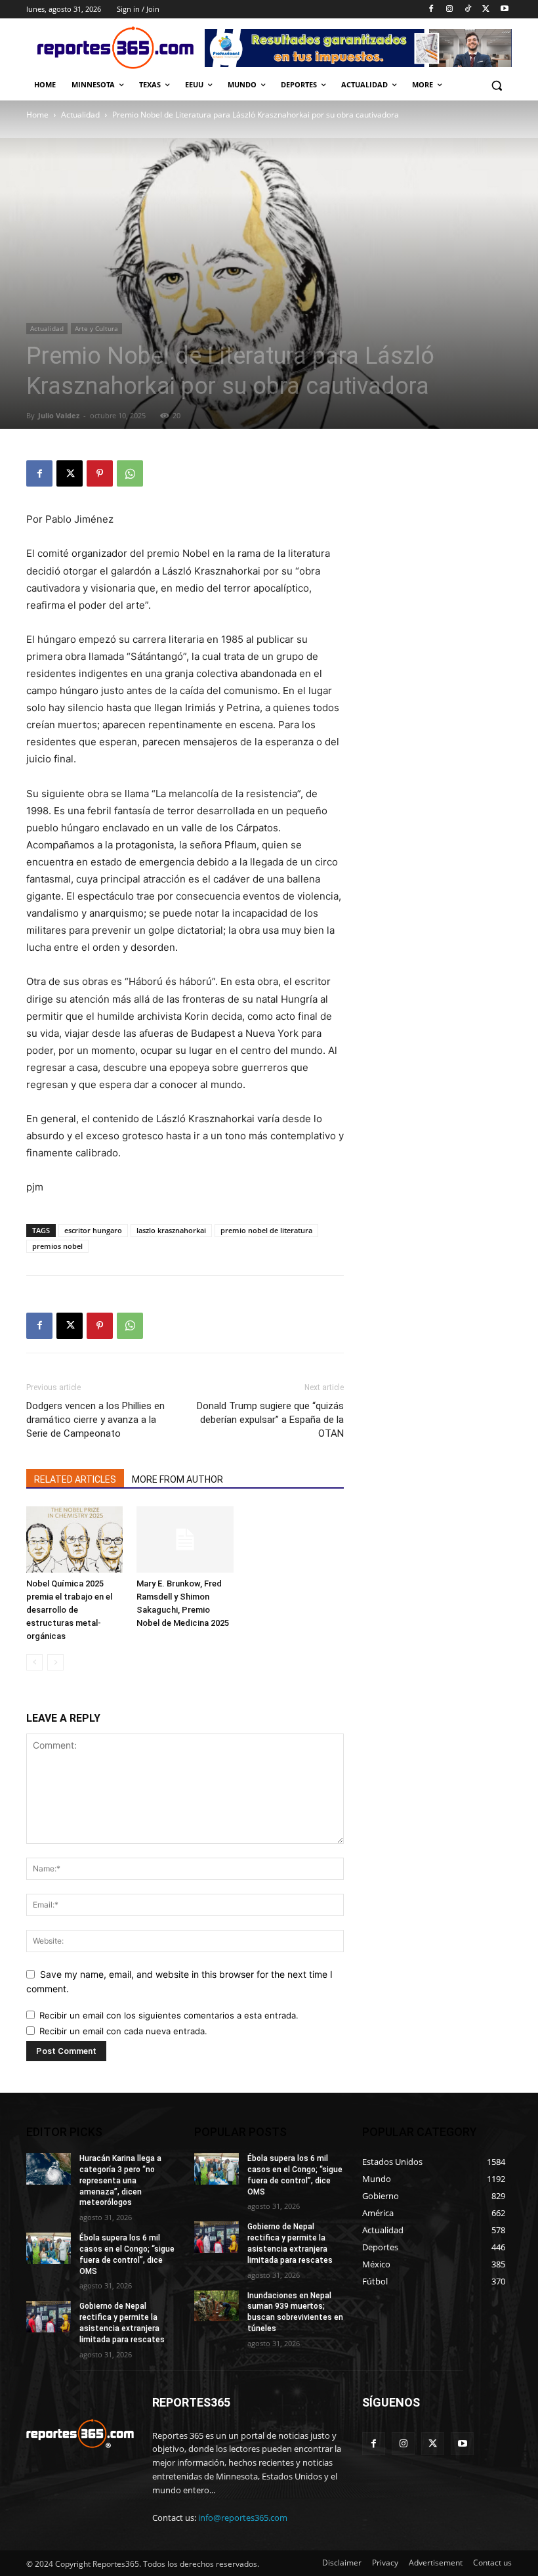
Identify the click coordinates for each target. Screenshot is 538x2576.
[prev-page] (34, 1662)
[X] (486, 10)
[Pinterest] (100, 473)
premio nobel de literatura (266, 1230)
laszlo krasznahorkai (171, 1230)
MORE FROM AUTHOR (177, 1479)
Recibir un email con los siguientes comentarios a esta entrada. (169, 2015)
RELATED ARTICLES (75, 1479)
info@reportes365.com (243, 2518)
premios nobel (57, 1246)
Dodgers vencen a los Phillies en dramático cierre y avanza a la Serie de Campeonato (95, 1420)
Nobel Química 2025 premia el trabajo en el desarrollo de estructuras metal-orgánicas (69, 1610)
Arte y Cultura (96, 328)
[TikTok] (468, 10)
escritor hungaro (93, 1230)
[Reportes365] (115, 48)
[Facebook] (431, 10)
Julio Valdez (59, 415)
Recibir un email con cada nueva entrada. (123, 2031)
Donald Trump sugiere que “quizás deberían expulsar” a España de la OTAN (270, 1420)
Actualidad (80, 115)
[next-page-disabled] (55, 1662)
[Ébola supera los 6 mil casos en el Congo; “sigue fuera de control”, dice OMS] (49, 2248)
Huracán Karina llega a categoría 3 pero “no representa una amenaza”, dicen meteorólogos (120, 2180)
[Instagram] (450, 10)
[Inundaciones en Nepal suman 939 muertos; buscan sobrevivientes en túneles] (217, 2306)
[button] (496, 85)
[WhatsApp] (130, 473)
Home (37, 115)
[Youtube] (504, 10)
